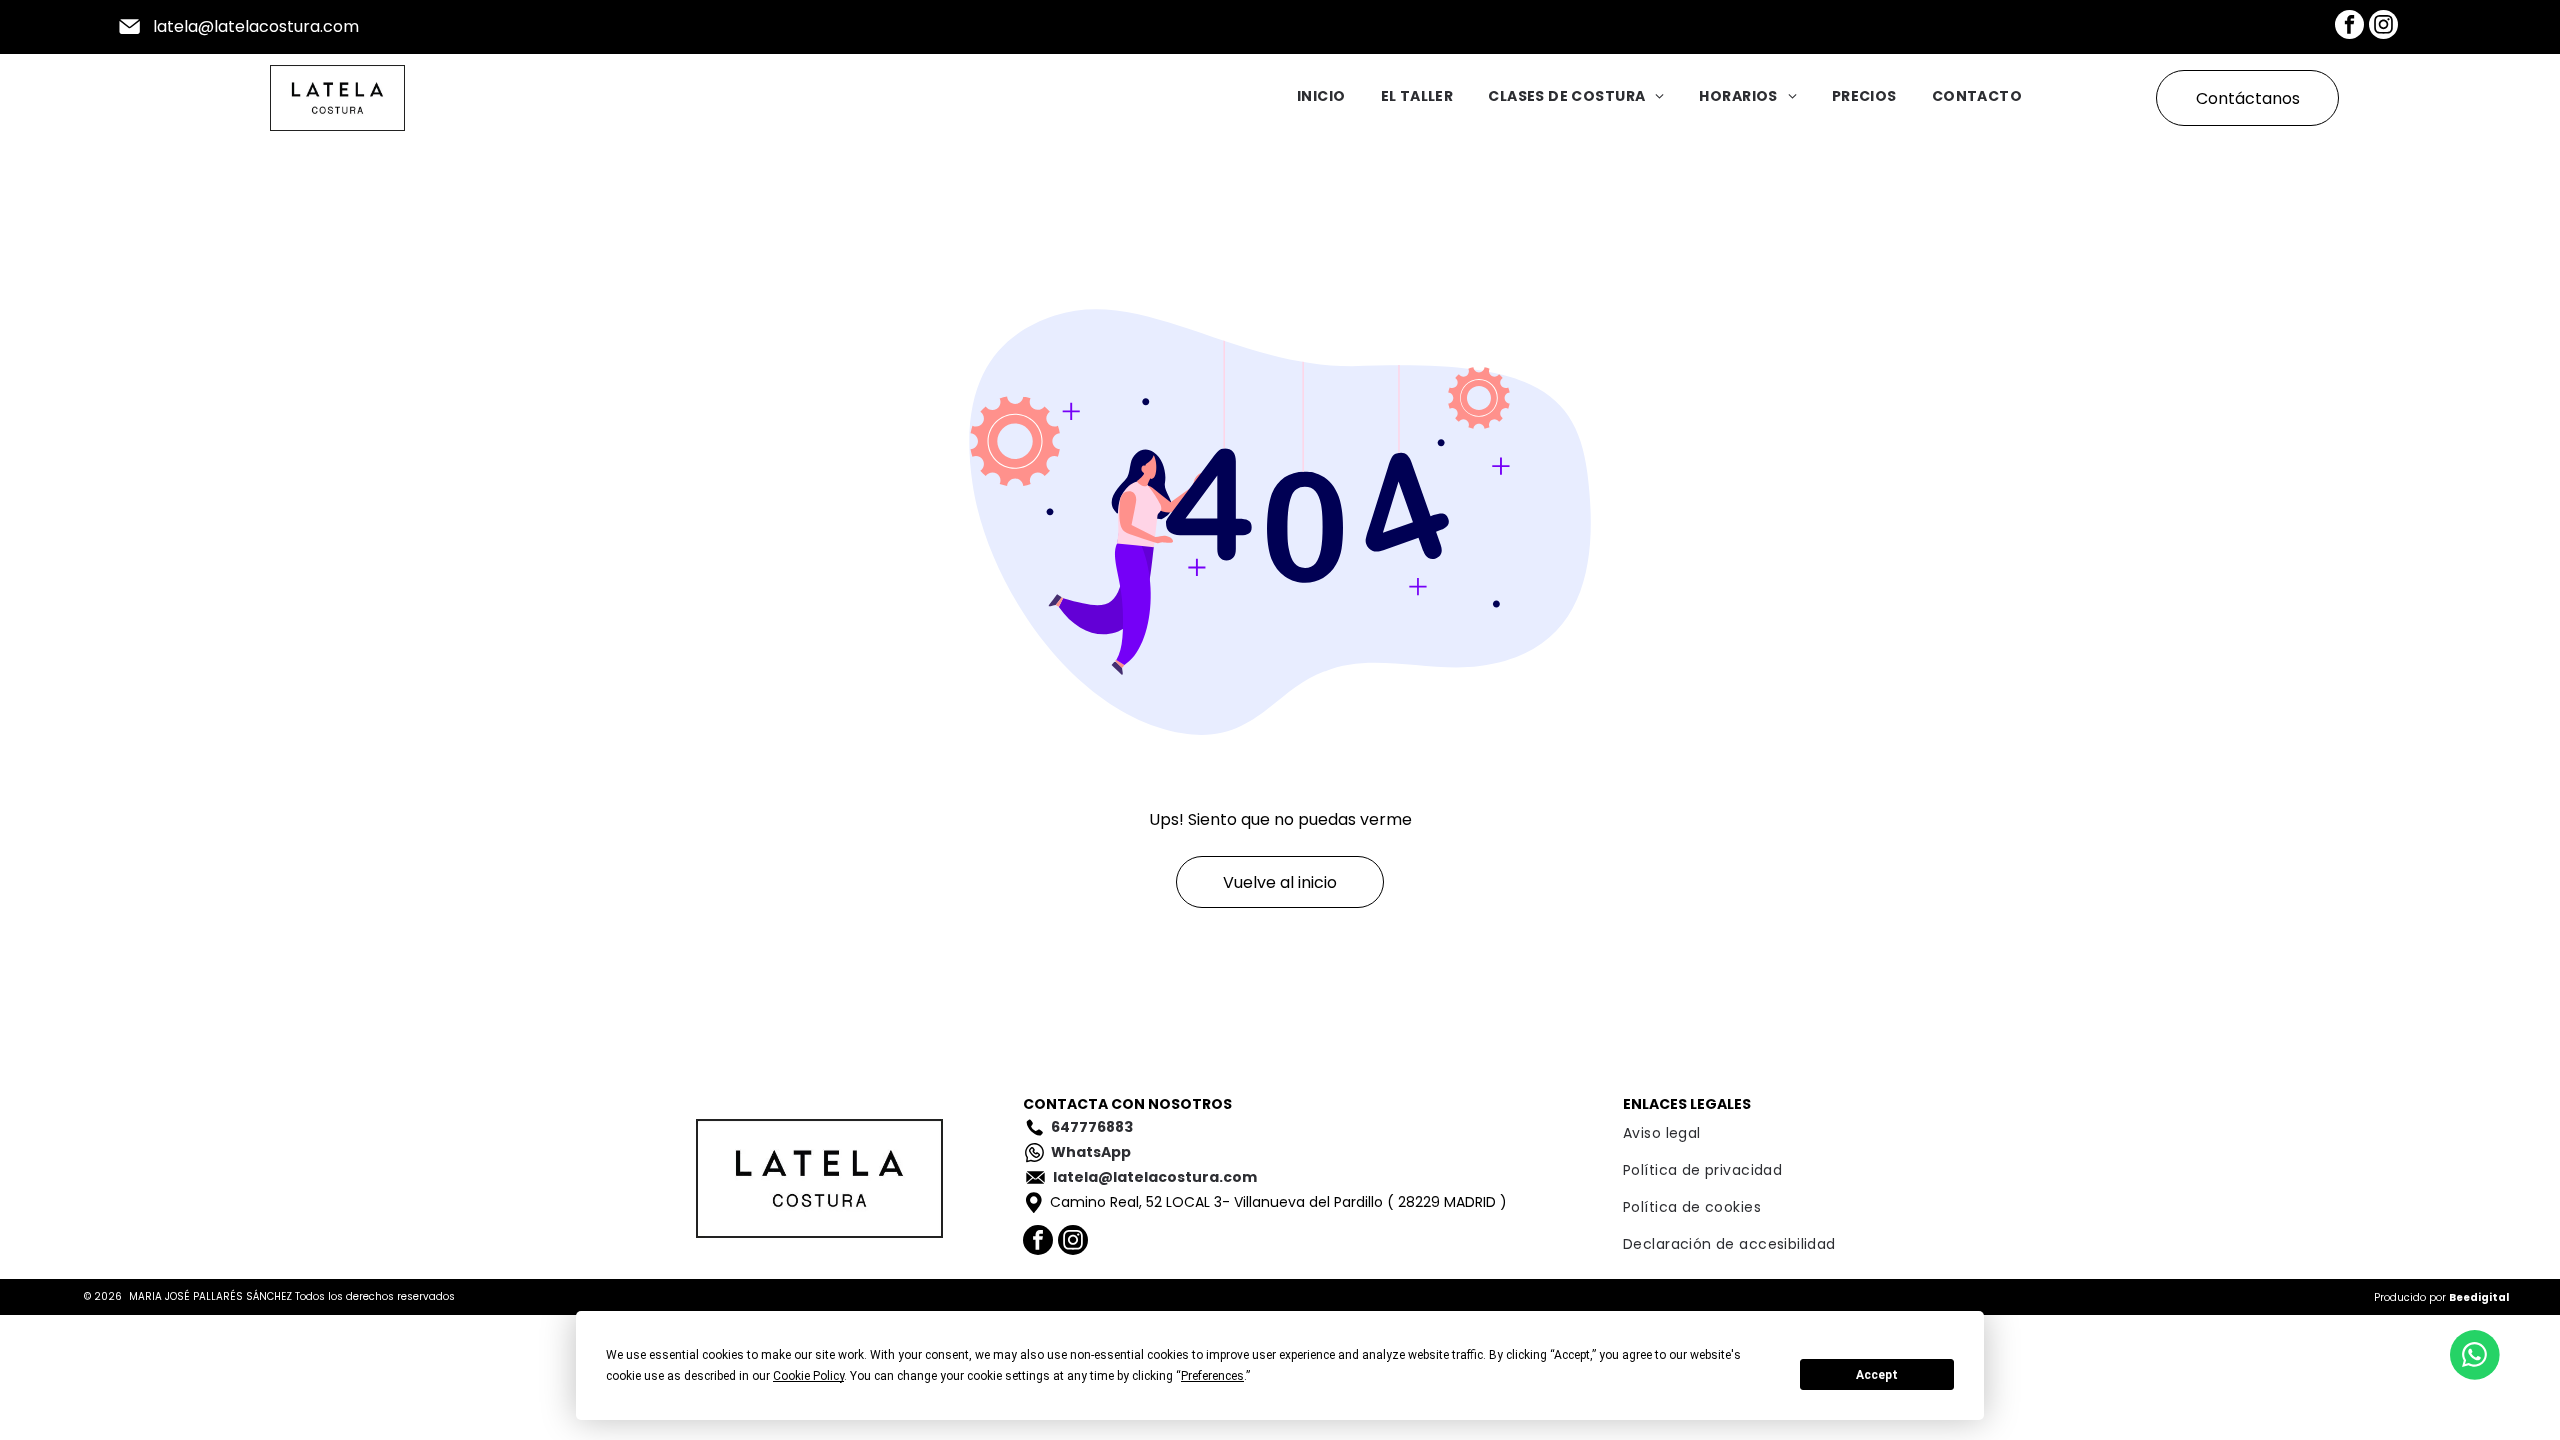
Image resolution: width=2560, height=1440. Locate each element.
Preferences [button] (1212, 1376)
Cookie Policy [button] (808, 1376)
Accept (1877, 1375)
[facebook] (2349, 27)
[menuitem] (1304, 98)
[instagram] (2383, 27)
